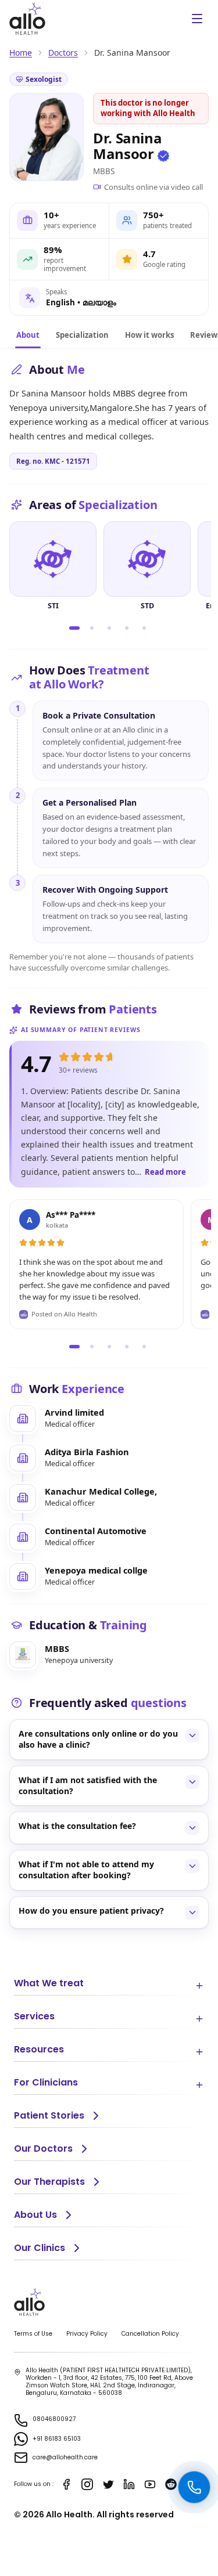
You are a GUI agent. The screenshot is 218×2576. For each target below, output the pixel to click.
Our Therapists (49, 2182)
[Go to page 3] (109, 628)
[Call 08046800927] (194, 2487)
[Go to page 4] (127, 628)
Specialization (82, 335)
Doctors (63, 53)
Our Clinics (40, 2248)
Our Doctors (43, 2149)
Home (21, 53)
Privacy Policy (87, 2334)
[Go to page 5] (144, 628)
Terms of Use (33, 2334)
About (28, 335)
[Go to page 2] (92, 628)
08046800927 (54, 2419)
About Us (35, 2215)
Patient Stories (49, 2115)
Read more (165, 1172)
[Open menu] (197, 19)
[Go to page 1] (74, 628)
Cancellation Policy (150, 2334)
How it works (149, 335)
